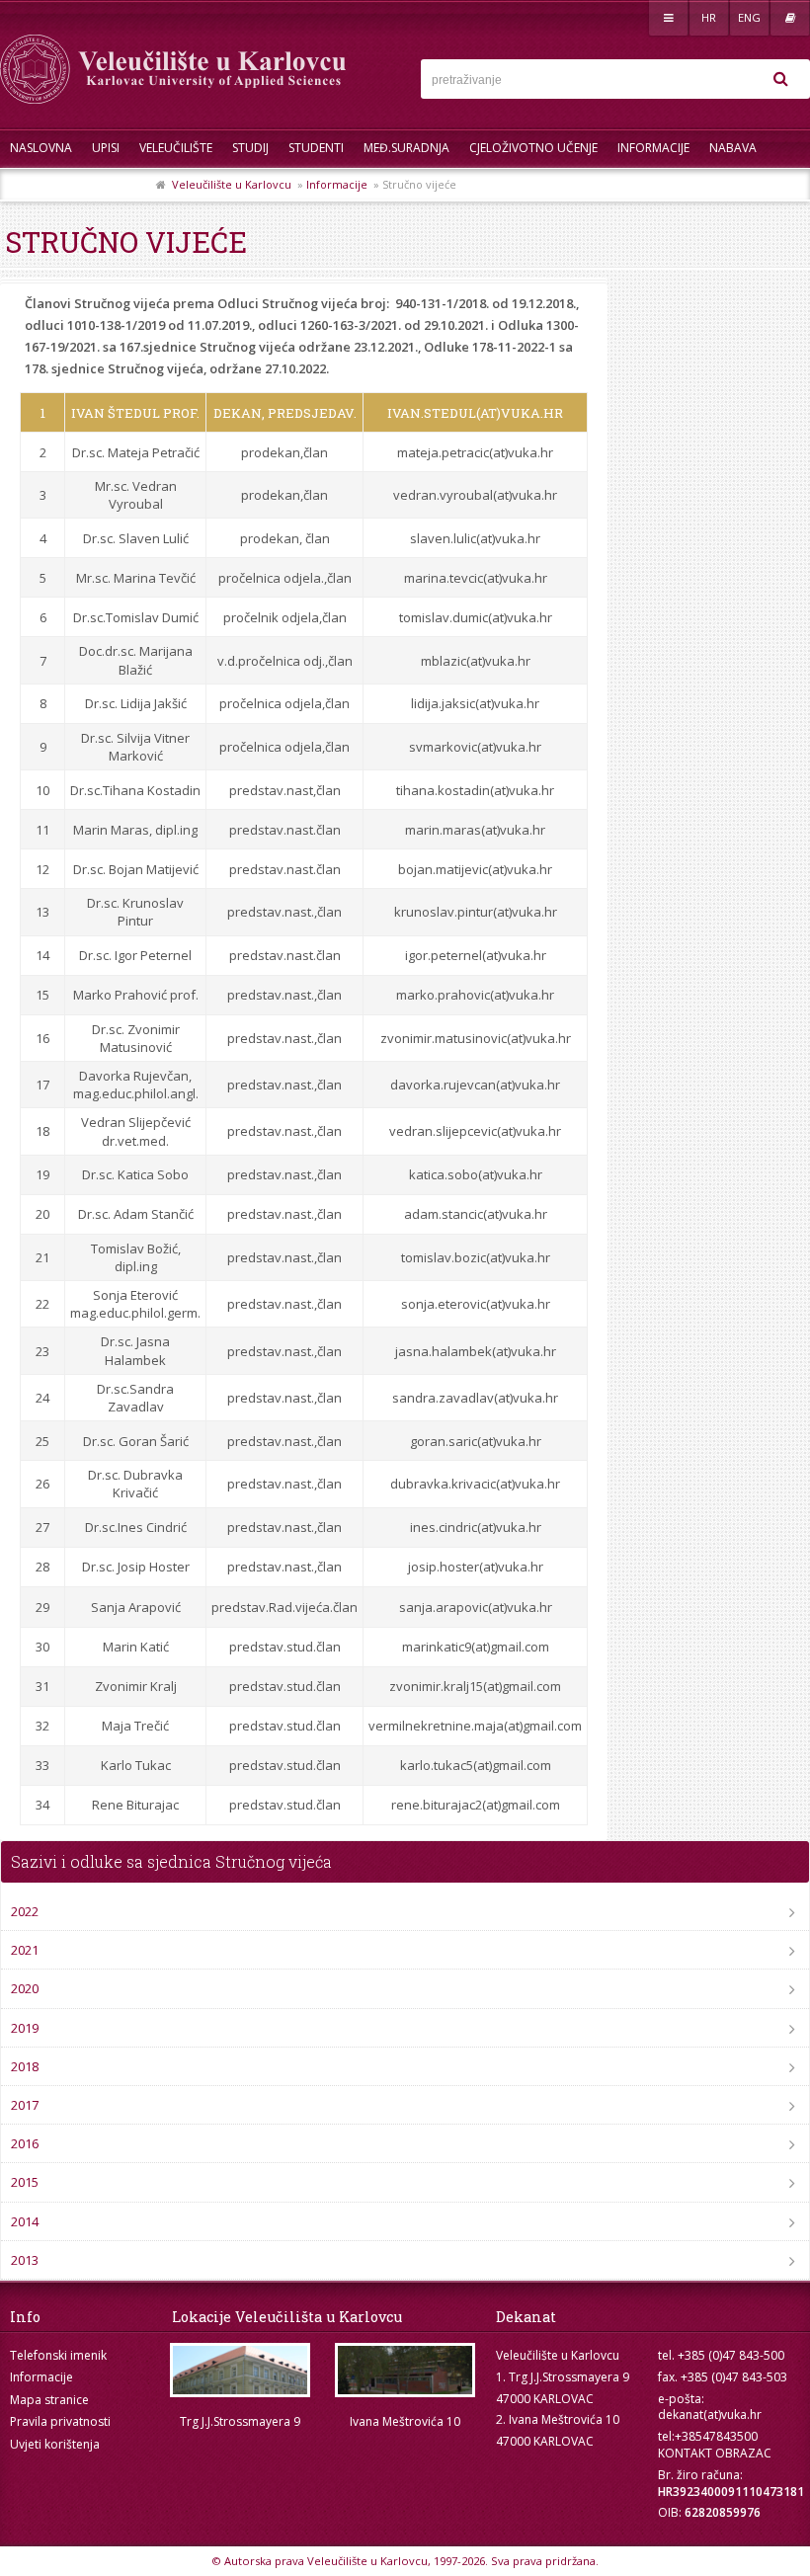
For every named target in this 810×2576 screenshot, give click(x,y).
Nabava (733, 148)
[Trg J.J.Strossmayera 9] (240, 2370)
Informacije (653, 148)
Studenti (316, 148)
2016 (25, 2143)
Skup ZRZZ (115, 187)
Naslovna (41, 148)
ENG (749, 17)
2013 (25, 2260)
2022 (25, 1911)
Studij (250, 148)
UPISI (106, 148)
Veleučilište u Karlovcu (232, 184)
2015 (25, 2182)
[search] (780, 79)
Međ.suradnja (406, 148)
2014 (25, 2221)
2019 (25, 2028)
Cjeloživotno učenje (533, 148)
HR (709, 17)
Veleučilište (176, 148)
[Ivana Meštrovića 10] (405, 2370)
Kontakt (37, 187)
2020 (25, 1988)
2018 (25, 2066)
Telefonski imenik (58, 2355)
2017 (25, 2105)
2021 (25, 1950)
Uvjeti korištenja (55, 2444)
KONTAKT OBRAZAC (715, 2453)
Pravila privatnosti (60, 2421)
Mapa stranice (49, 2400)
